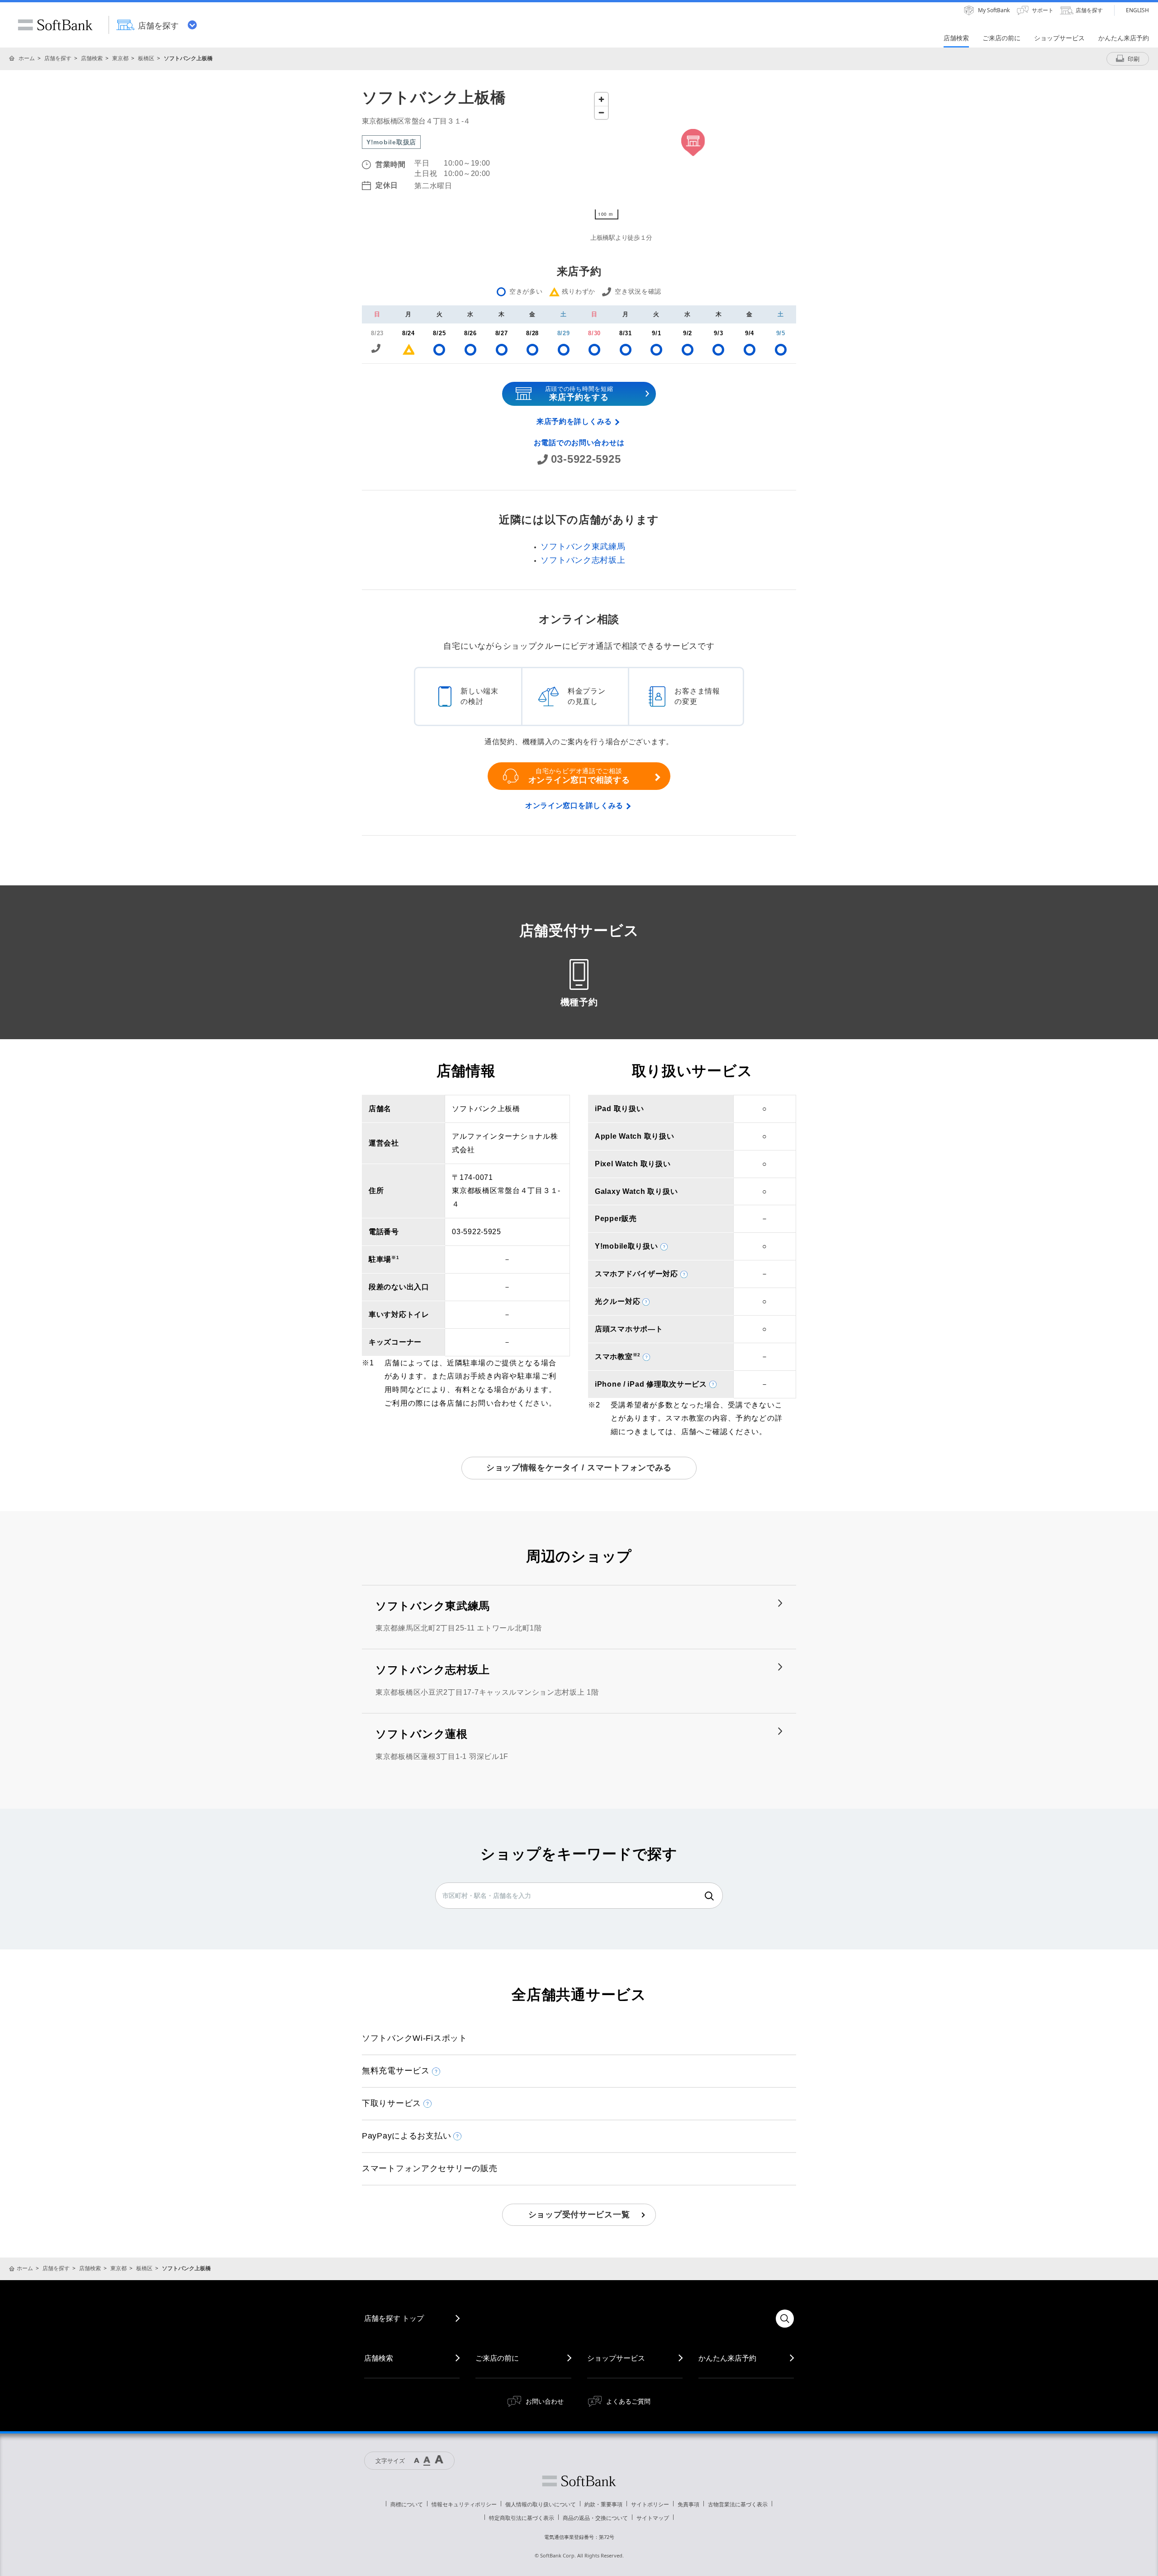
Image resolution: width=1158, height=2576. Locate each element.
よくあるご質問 (628, 2401)
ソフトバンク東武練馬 (583, 547)
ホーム (27, 58)
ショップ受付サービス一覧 (579, 2215)
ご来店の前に (497, 2358)
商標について (407, 2504)
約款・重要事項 (603, 2504)
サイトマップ (653, 2518)
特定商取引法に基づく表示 (522, 2518)
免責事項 (688, 2504)
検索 (709, 1896)
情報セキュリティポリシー (464, 2504)
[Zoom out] (601, 112)
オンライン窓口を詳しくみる (574, 806)
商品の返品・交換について (595, 2518)
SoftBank (55, 25)
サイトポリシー (650, 2504)
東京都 (120, 58)
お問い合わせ (545, 2401)
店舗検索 (92, 58)
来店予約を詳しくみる (574, 421)
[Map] (693, 156)
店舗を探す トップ (394, 2318)
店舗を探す (58, 58)
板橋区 (146, 58)
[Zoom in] (601, 99)
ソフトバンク (579, 2481)
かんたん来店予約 (727, 2358)
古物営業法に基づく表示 (738, 2504)
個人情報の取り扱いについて (541, 2504)
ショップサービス (616, 2358)
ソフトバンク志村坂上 (583, 560)
